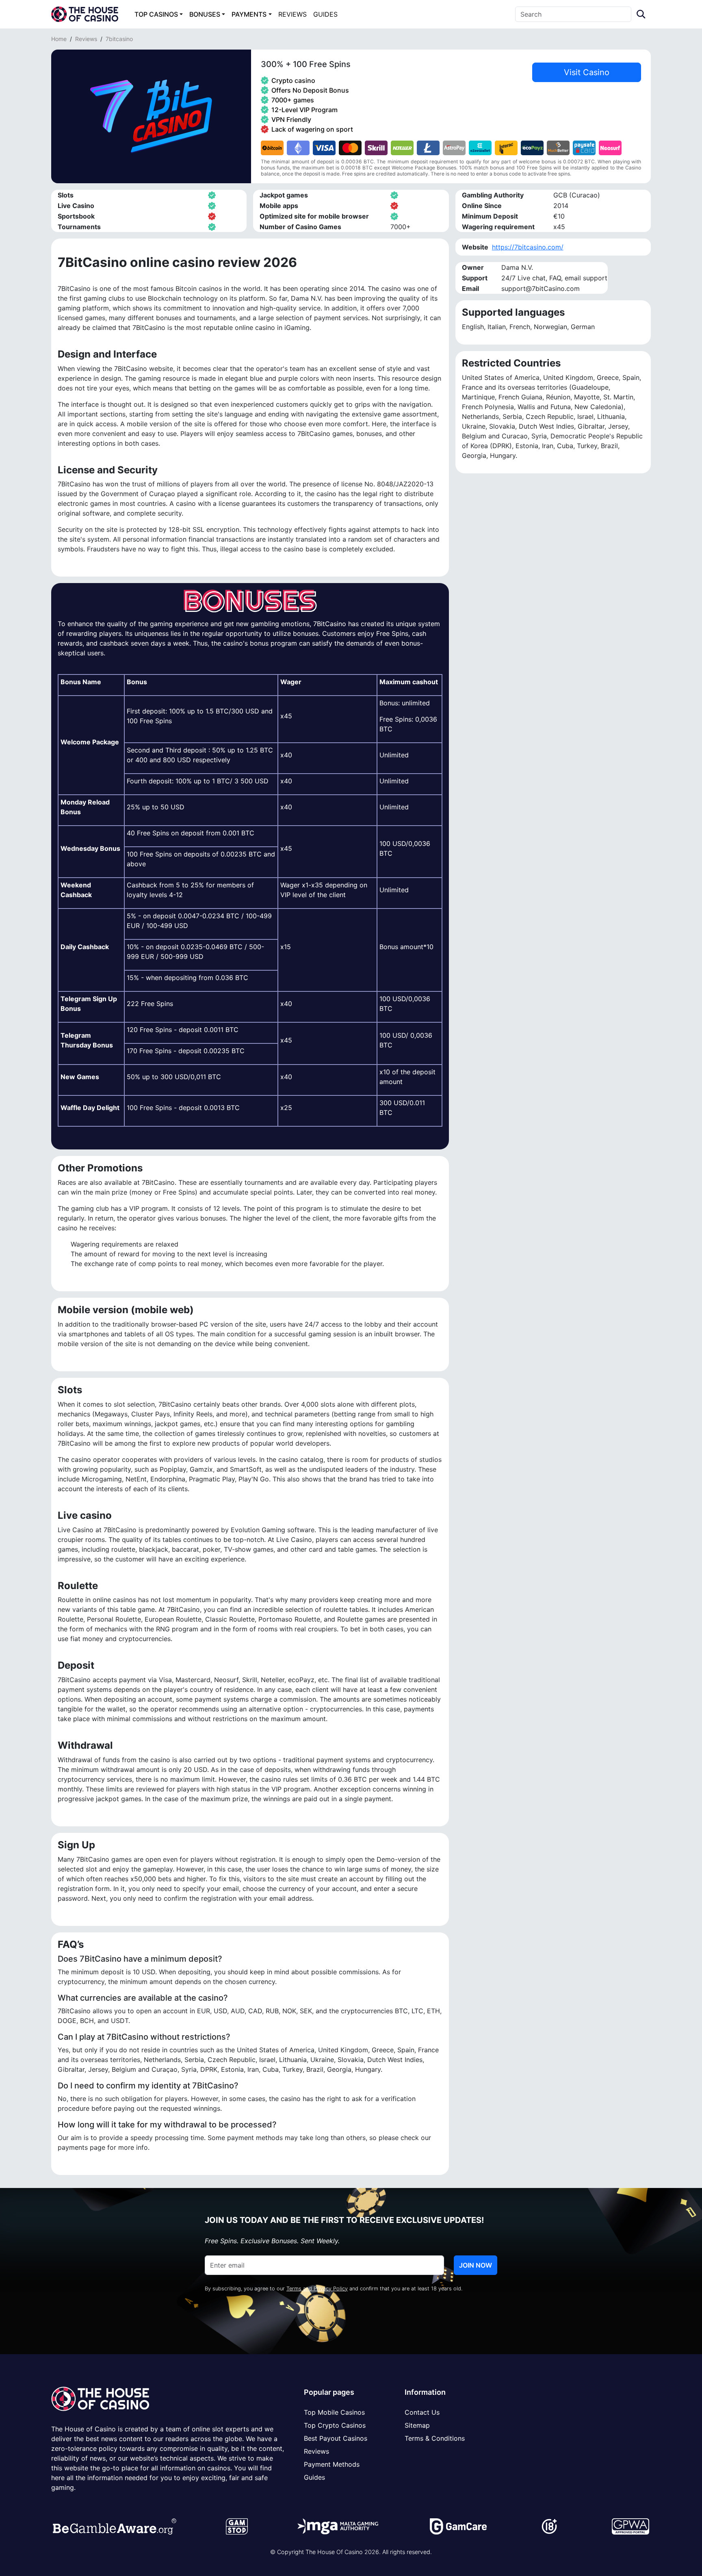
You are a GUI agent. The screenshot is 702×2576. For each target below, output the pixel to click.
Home (59, 39)
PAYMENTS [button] (249, 14)
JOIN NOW (476, 2265)
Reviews (86, 39)
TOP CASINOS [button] (156, 14)
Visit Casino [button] (587, 72)
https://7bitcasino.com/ (528, 247)
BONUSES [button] (205, 14)
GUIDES (325, 14)
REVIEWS (292, 14)
